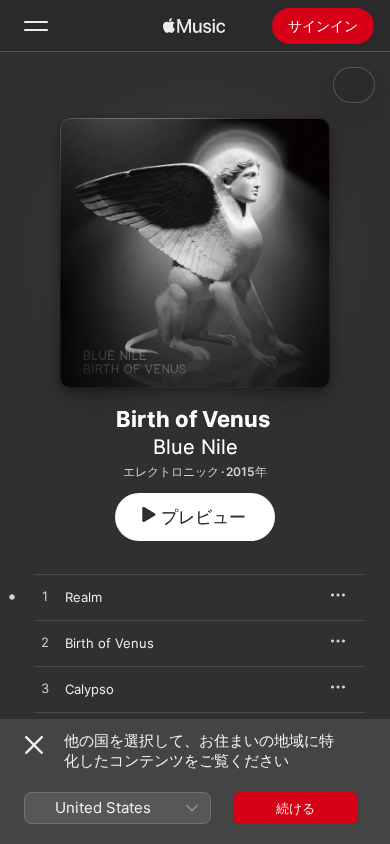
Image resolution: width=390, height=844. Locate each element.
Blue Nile (195, 447)
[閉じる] (34, 745)
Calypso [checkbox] (89, 689)
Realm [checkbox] (83, 597)
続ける (295, 808)
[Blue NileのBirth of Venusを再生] (45, 643)
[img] (194, 26)
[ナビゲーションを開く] (36, 26)
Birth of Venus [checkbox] (109, 643)
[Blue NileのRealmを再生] (45, 597)
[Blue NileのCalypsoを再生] (45, 689)
